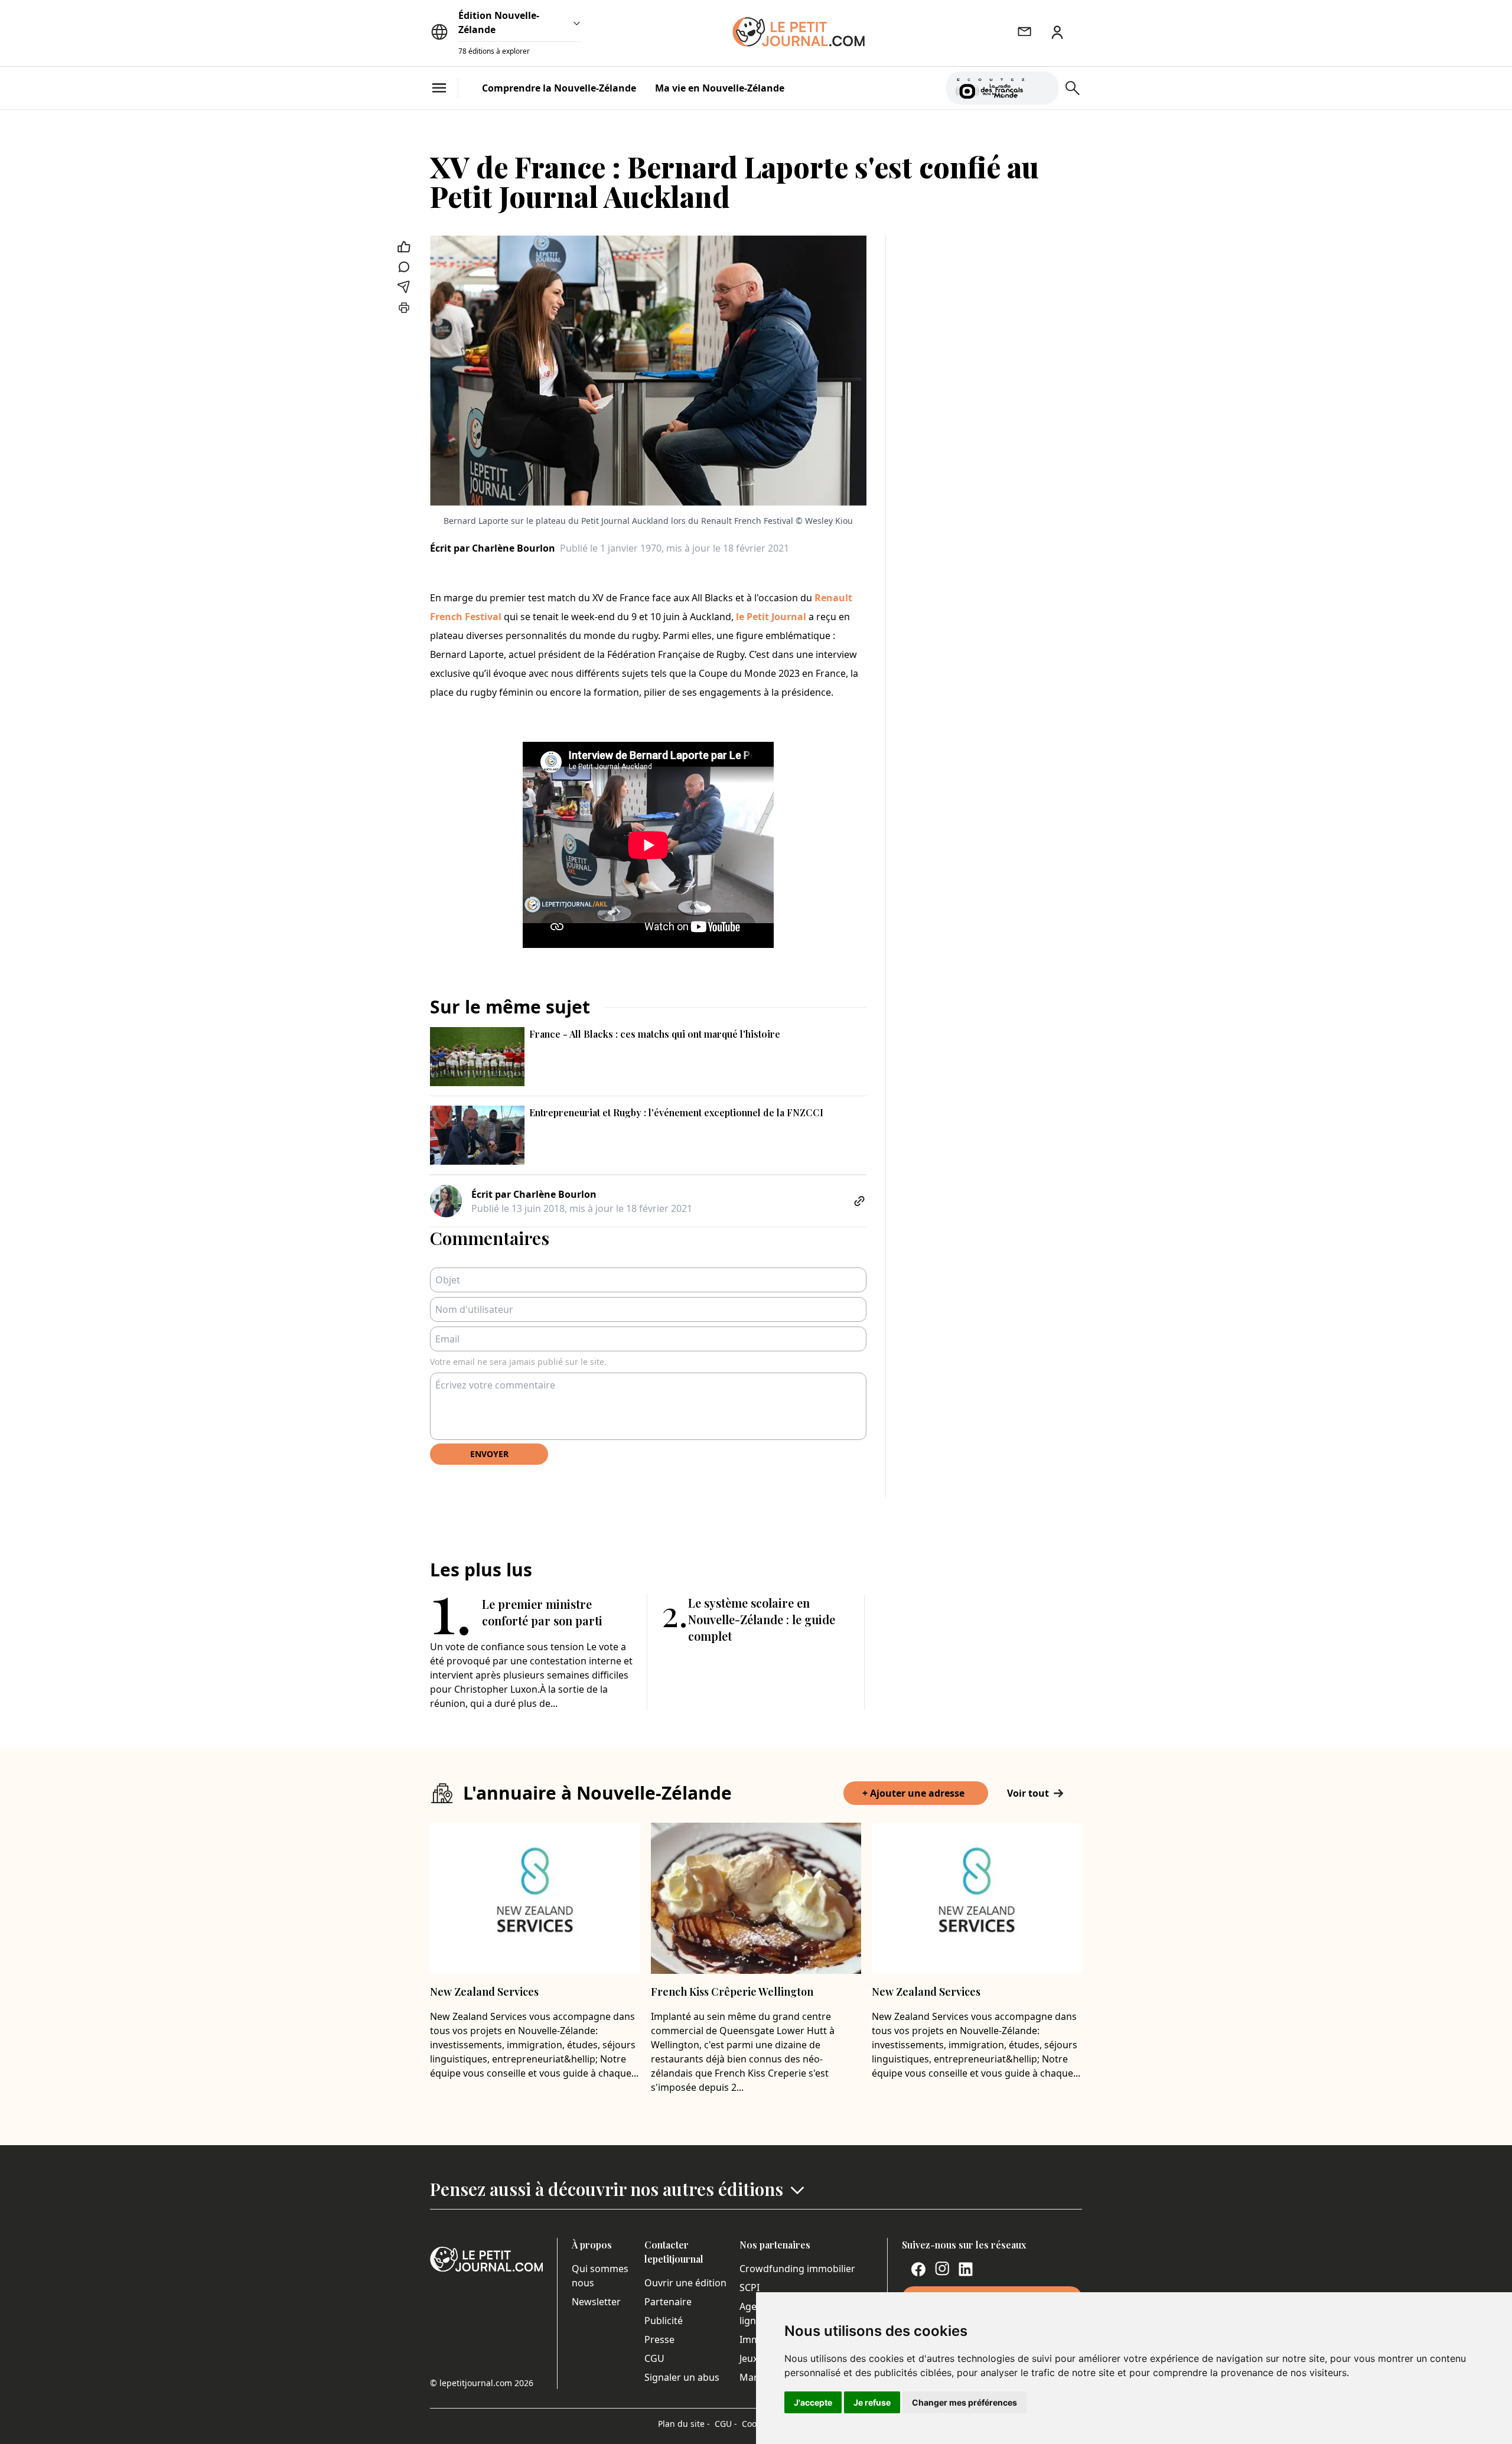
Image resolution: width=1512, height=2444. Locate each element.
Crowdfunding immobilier (797, 2269)
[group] (1042, 86)
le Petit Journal (771, 617)
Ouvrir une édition (685, 2283)
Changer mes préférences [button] (964, 2402)
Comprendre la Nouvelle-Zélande (559, 88)
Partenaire (668, 2302)
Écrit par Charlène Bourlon (493, 548)
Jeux (749, 2358)
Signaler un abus (682, 2377)
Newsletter (596, 2302)
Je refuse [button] (872, 2402)
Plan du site (684, 2424)
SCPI (750, 2287)
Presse (659, 2339)
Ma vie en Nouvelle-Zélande (720, 88)
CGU (654, 2358)
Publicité (664, 2321)
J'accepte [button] (813, 2402)
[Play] (1042, 88)
